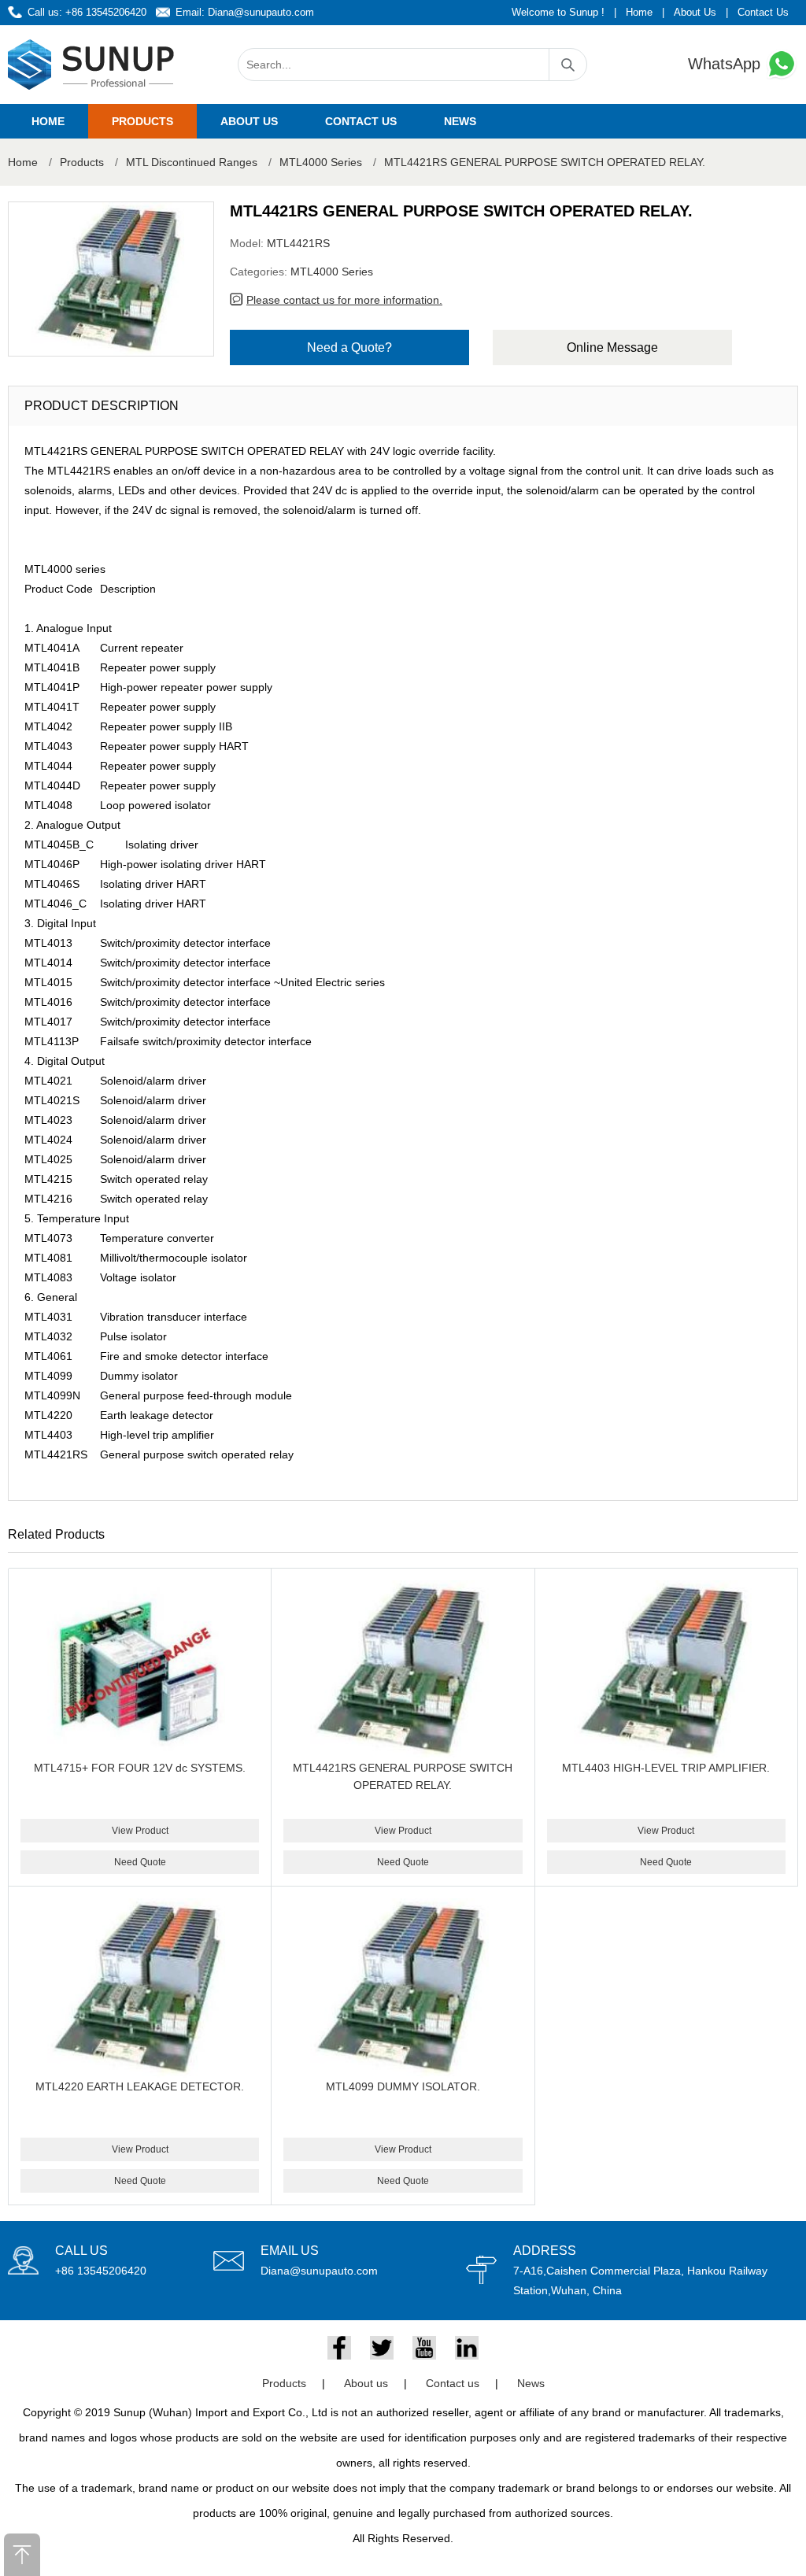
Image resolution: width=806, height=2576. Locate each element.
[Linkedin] (467, 2348)
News (460, 121)
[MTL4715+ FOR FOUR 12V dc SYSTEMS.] (140, 1670)
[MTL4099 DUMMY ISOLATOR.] (403, 1988)
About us (249, 121)
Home (639, 12)
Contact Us (763, 12)
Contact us (361, 121)
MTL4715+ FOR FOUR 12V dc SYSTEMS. (140, 1768)
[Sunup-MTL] (91, 65)
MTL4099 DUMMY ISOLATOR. (403, 2086)
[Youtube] (424, 2348)
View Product (140, 1831)
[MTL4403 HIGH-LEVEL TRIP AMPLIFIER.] (666, 1670)
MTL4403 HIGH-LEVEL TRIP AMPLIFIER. (666, 1768)
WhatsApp (727, 64)
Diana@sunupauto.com (261, 12)
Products (142, 121)
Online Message (612, 347)
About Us (695, 12)
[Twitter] (382, 2348)
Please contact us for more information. (344, 300)
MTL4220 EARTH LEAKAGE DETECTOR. (140, 2086)
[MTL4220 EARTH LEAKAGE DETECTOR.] (140, 1988)
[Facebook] (339, 2348)
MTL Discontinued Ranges (192, 162)
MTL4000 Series (321, 162)
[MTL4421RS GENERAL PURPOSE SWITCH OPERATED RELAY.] (403, 1670)
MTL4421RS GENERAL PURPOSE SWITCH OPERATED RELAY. (545, 162)
